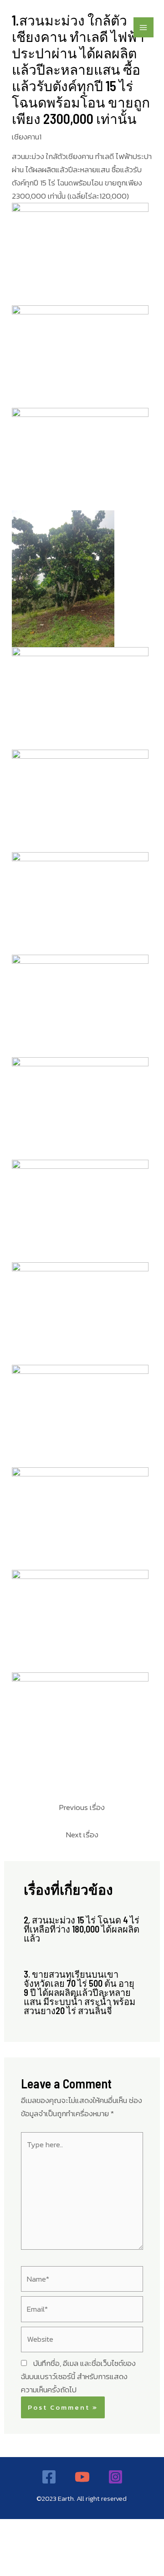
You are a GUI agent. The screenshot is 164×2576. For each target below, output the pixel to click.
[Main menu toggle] (144, 28)
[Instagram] (115, 2477)
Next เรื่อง (82, 1835)
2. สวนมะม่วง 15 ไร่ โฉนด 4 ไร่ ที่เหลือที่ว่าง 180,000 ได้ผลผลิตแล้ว (82, 1929)
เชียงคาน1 (27, 137)
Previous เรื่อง (82, 1807)
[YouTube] (82, 2477)
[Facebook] (49, 2477)
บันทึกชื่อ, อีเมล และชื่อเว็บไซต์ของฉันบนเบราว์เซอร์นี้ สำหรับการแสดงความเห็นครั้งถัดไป (78, 2376)
